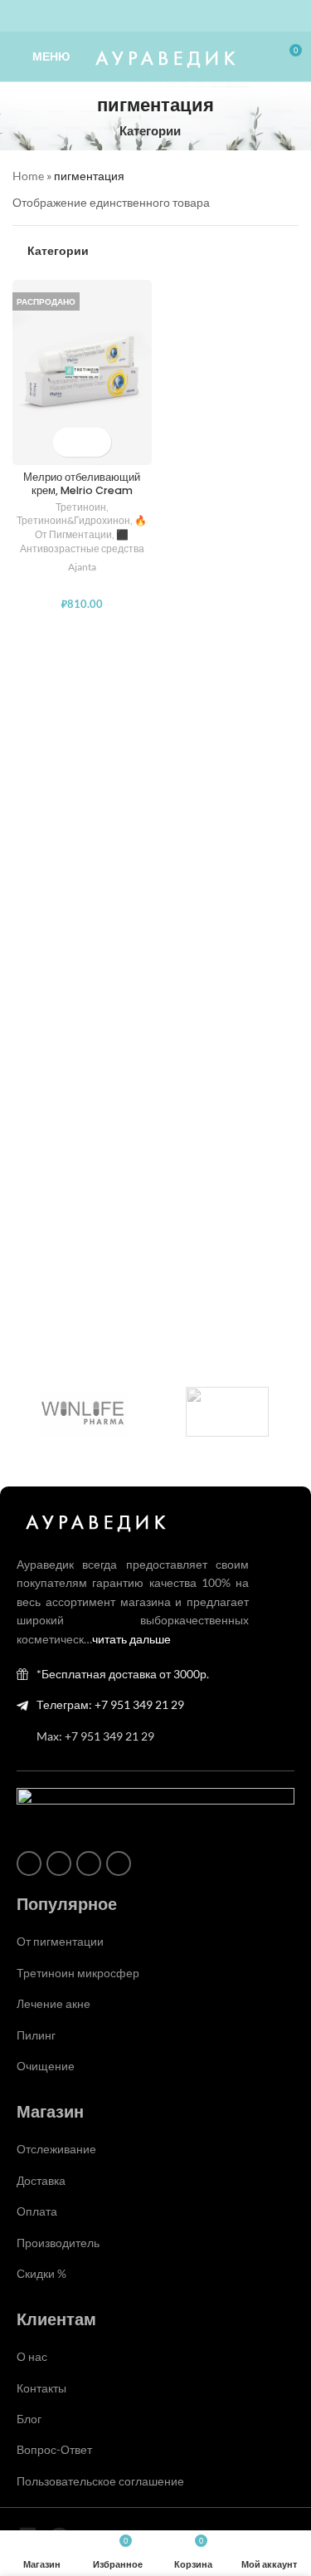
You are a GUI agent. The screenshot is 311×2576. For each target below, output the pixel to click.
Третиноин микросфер (78, 1973)
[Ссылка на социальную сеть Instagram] (126, 16)
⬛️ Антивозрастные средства (82, 541)
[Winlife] (84, 1412)
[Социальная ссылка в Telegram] (186, 16)
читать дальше (131, 1639)
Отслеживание (56, 2149)
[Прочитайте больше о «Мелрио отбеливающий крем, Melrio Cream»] (68, 442)
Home (28, 176)
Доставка (41, 2180)
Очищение (46, 2066)
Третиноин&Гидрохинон (73, 520)
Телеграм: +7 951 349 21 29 (110, 1704)
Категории (150, 131)
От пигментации (60, 1941)
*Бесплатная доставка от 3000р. (123, 1674)
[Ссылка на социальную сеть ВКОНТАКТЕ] (166, 16)
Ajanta (82, 567)
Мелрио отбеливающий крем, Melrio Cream (82, 483)
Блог (29, 2419)
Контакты (41, 2388)
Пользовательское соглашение (100, 2481)
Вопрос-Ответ (54, 2449)
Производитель (58, 2243)
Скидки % (41, 2273)
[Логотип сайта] (163, 55)
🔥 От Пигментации (91, 527)
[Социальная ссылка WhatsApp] (146, 16)
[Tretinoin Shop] (228, 1412)
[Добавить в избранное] (97, 442)
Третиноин (81, 507)
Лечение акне (53, 2003)
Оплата (37, 2211)
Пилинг (36, 2035)
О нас (32, 2356)
